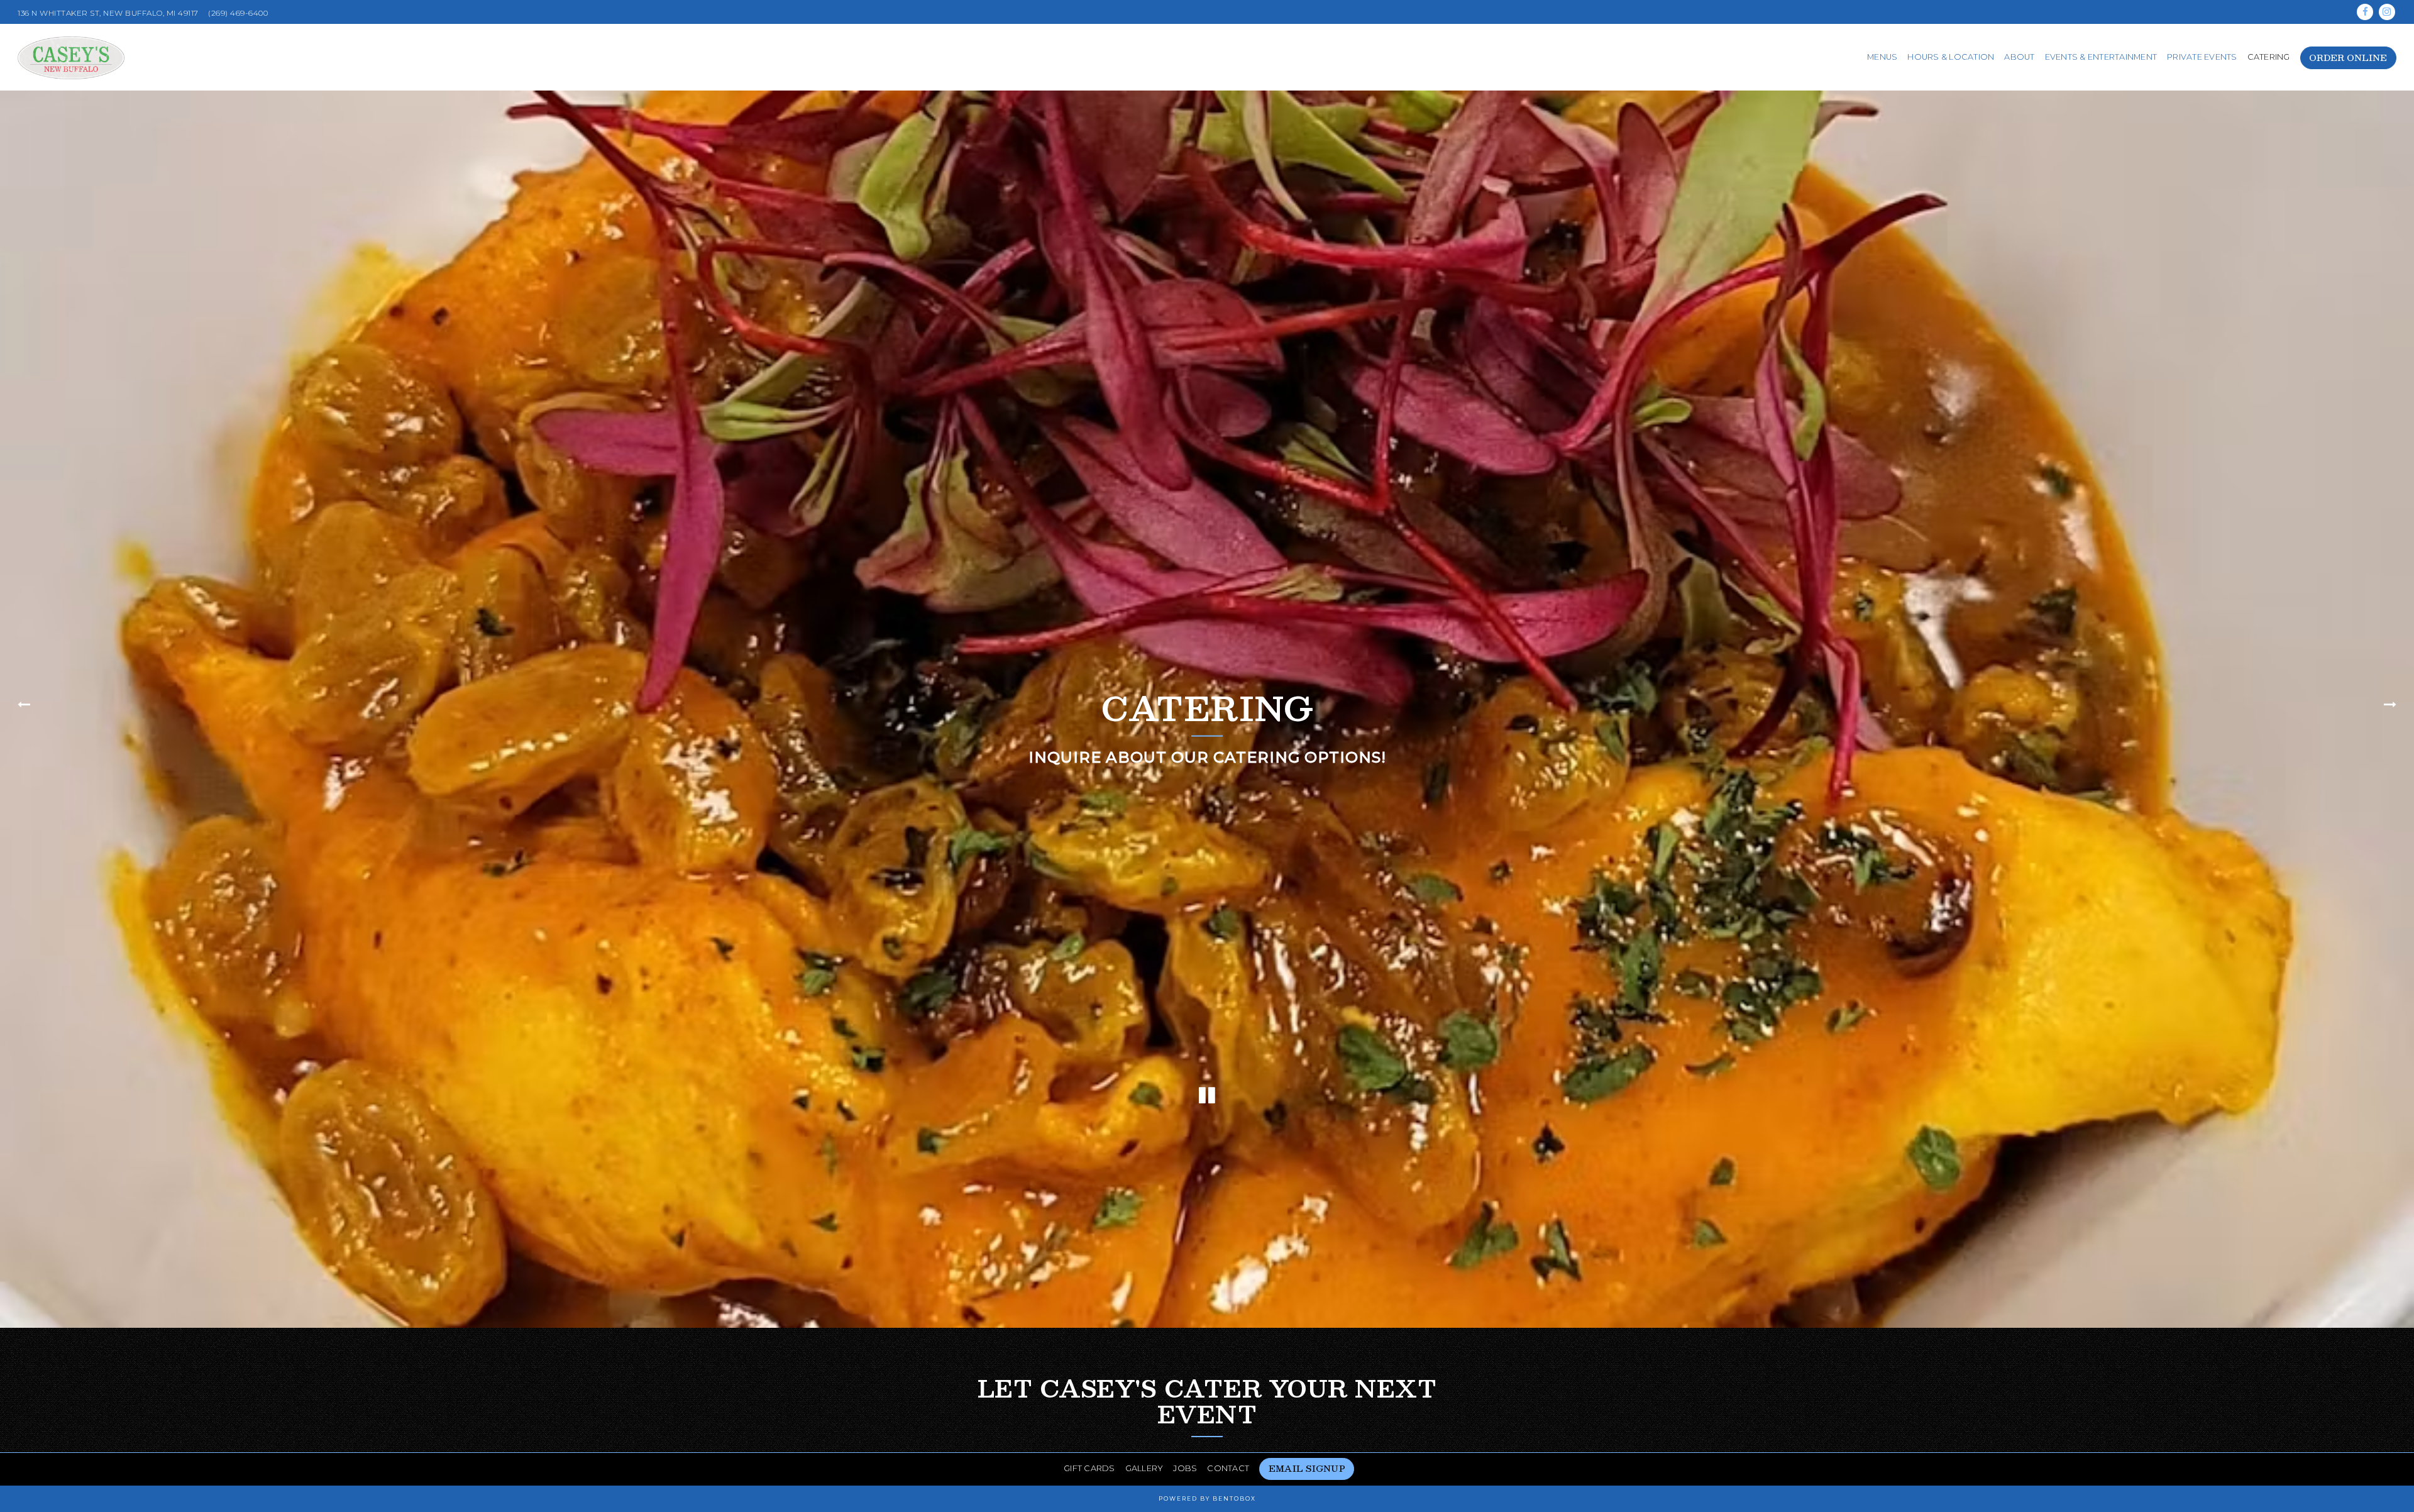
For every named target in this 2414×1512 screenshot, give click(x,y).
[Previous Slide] (22, 711)
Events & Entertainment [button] (2101, 57)
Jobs (1185, 1468)
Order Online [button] (2348, 58)
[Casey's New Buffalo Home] (71, 57)
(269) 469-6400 (238, 13)
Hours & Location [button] (1951, 57)
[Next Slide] (2392, 711)
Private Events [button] (2202, 57)
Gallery (1144, 1468)
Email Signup (1307, 1468)
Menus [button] (1882, 57)
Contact (1228, 1468)
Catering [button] (2269, 57)
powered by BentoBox (1207, 1498)
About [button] (2019, 57)
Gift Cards (1089, 1468)
